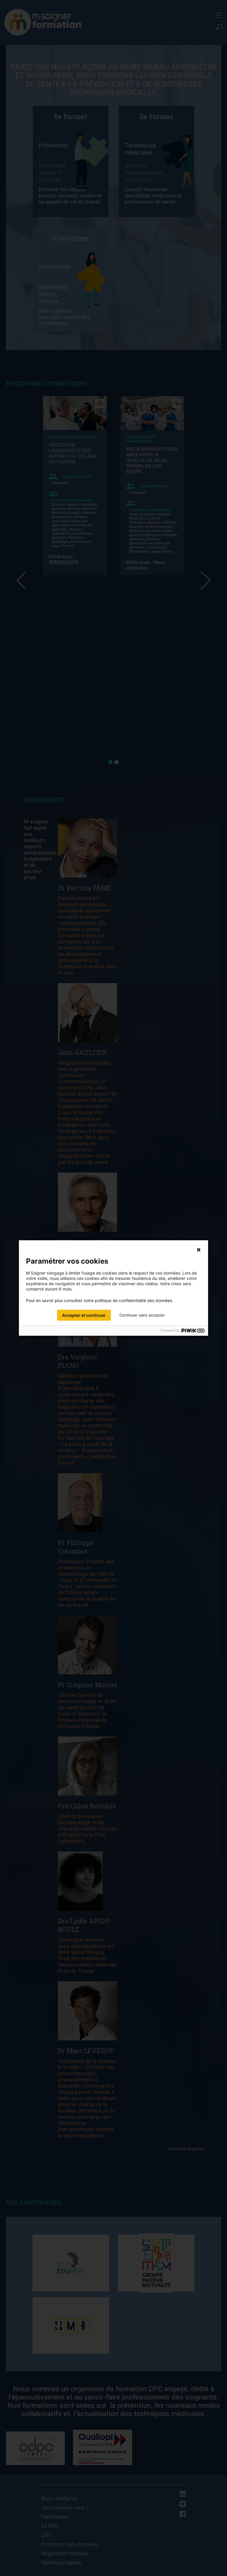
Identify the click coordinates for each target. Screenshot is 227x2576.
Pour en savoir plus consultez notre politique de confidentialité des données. (100, 1301)
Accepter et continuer (84, 1315)
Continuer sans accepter (142, 1315)
